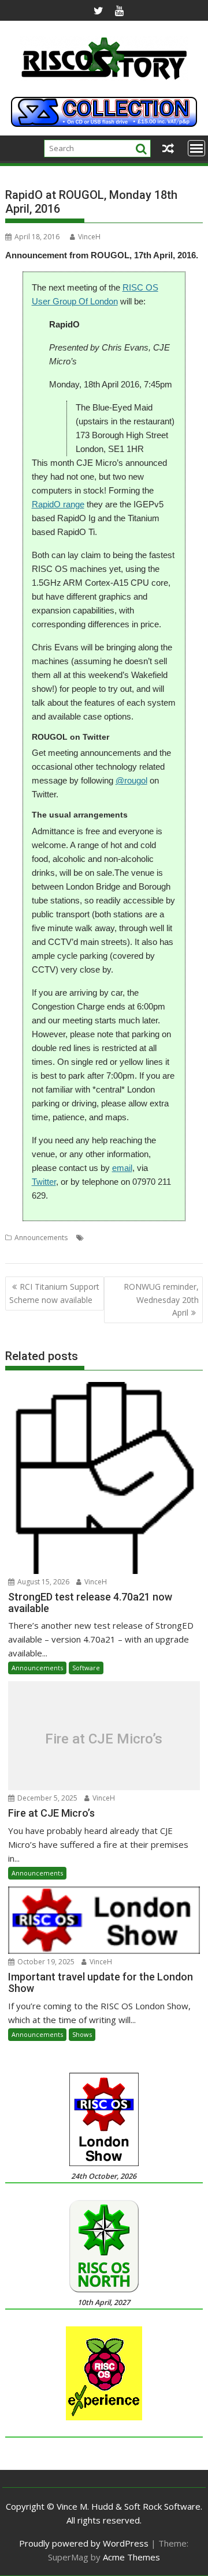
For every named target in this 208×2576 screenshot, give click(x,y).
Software (86, 1668)
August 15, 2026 (42, 1582)
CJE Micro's (146, 1238)
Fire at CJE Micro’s (104, 1739)
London (18, 1251)
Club (176, 1238)
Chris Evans (105, 1238)
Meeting (48, 1251)
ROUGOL (110, 1251)
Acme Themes (131, 2557)
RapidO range (58, 504)
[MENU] (196, 148)
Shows (82, 2034)
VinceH (89, 237)
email (122, 1168)
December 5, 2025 (47, 1798)
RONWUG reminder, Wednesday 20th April (161, 1300)
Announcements (41, 1238)
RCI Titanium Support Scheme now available (54, 1293)
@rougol (131, 780)
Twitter (44, 1182)
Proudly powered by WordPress (84, 2543)
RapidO (78, 1251)
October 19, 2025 (45, 1962)
